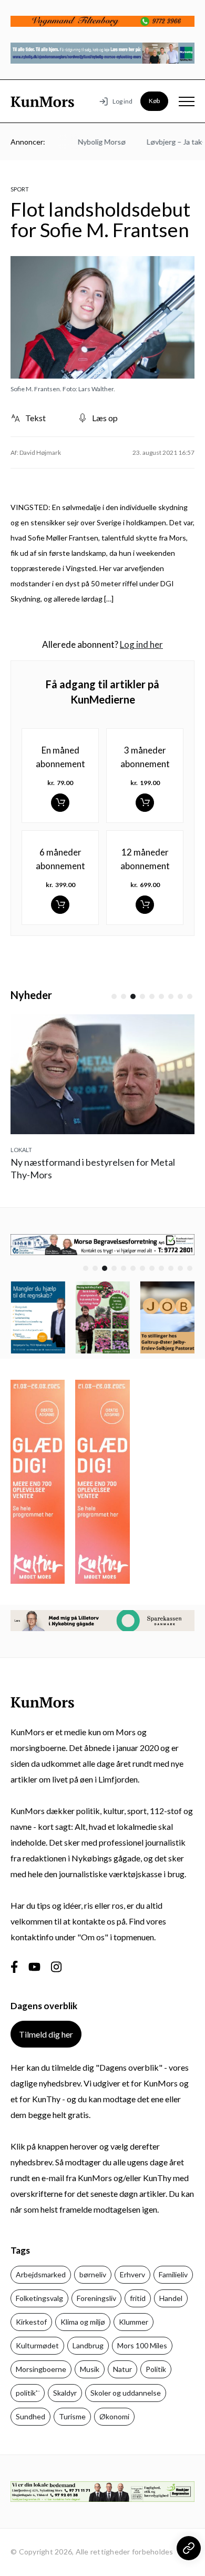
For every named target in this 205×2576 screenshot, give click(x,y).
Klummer (134, 2322)
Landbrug (88, 2345)
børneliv (93, 2274)
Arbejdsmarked (41, 2274)
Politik (156, 2369)
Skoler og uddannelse (126, 2393)
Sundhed (30, 2416)
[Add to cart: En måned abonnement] (60, 803)
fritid (138, 2298)
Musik (90, 2369)
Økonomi (114, 2416)
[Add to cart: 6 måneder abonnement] (60, 905)
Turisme (72, 2416)
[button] (114, 996)
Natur (122, 2369)
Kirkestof (31, 2322)
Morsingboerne (41, 2369)
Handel (171, 2298)
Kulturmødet (37, 2345)
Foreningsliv (96, 2298)
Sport (20, 189)
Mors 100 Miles (142, 2345)
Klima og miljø (83, 2322)
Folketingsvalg (39, 2298)
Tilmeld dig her (46, 2034)
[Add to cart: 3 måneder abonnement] (145, 803)
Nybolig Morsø (92, 142)
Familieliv (173, 2274)
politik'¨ (28, 2393)
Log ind (122, 101)
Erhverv (132, 2274)
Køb (154, 101)
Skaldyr (65, 2393)
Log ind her (141, 644)
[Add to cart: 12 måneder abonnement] (145, 905)
